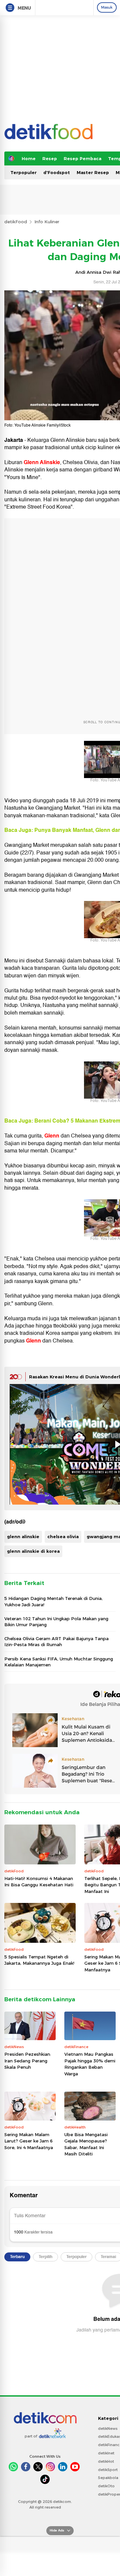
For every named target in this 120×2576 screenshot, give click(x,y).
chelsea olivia (63, 1536)
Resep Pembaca (82, 158)
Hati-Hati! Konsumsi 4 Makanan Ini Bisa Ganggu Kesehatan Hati (39, 1882)
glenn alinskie (23, 1536)
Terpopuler (23, 172)
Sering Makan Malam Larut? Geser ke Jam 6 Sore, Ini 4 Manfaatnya (29, 2141)
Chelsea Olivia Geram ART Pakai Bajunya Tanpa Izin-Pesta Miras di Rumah (56, 1641)
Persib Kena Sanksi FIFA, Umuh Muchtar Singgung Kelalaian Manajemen (59, 1662)
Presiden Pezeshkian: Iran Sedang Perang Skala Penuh (28, 2061)
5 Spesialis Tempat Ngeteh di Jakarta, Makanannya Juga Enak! (39, 1960)
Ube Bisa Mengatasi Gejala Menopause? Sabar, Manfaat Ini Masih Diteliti (86, 2144)
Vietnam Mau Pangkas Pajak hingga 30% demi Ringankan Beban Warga (90, 2064)
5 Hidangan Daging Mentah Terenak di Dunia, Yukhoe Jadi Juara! (53, 1601)
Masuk (107, 7)
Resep (50, 158)
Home (29, 158)
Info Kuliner (47, 222)
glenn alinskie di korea (33, 1551)
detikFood (16, 222)
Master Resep (93, 172)
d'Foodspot (57, 172)
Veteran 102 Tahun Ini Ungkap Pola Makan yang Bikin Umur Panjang (56, 1622)
